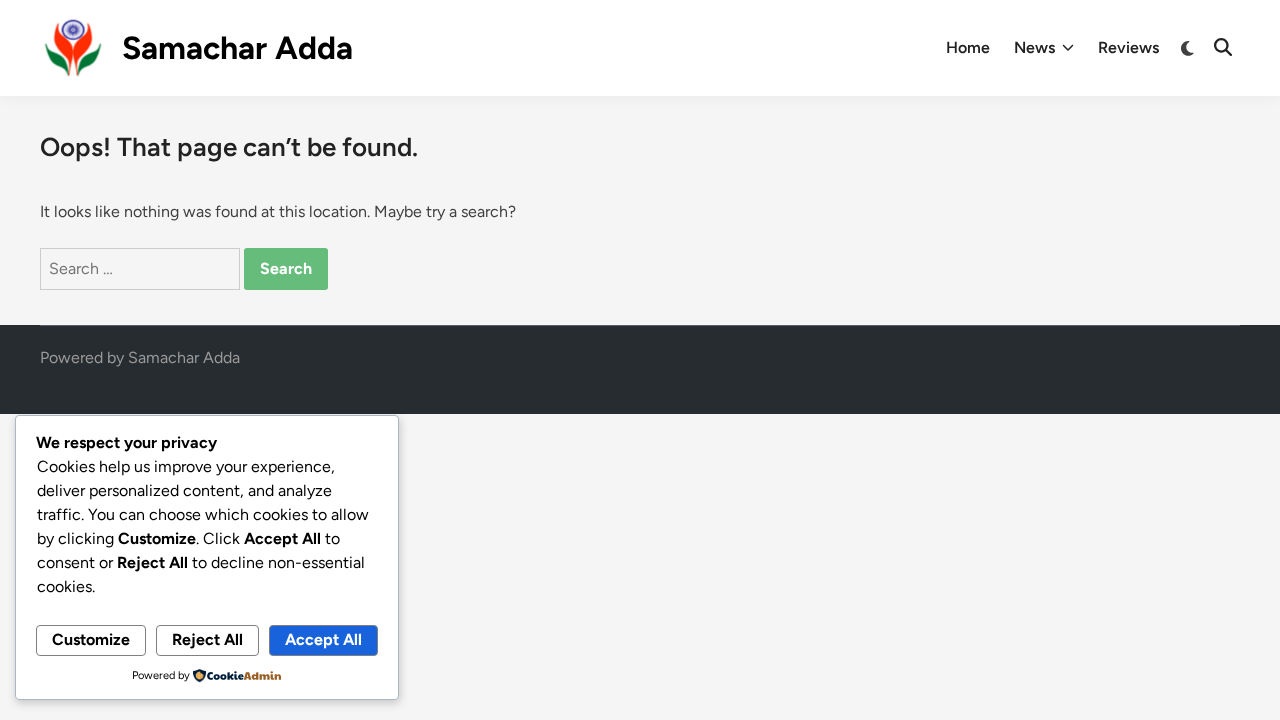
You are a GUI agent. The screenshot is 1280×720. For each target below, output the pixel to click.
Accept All (323, 639)
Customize (91, 639)
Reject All (207, 639)
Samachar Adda (237, 48)
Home (968, 47)
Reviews (1128, 47)
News (1034, 47)
